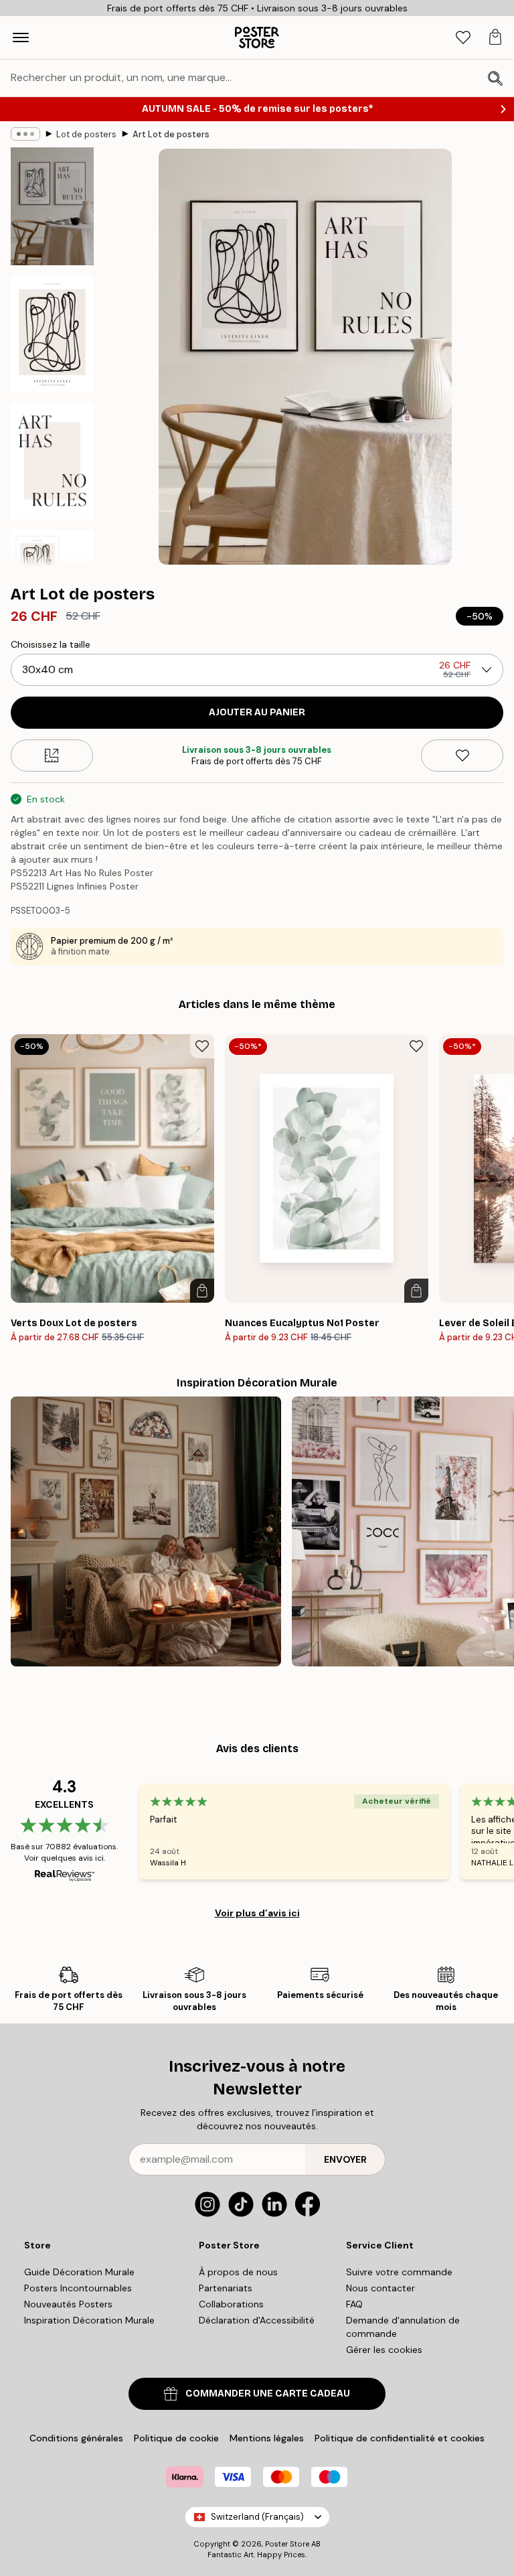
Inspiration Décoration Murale (89, 2320)
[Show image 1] (52, 206)
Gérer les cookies (384, 2350)
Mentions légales (267, 2438)
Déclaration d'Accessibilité (257, 2320)
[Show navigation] (21, 38)
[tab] (463, 38)
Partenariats (226, 2288)
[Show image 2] (52, 334)
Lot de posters (86, 134)
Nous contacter (380, 2288)
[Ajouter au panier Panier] (202, 1291)
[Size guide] (52, 756)
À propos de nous (238, 2272)
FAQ (354, 2304)
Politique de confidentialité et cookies (400, 2438)
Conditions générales (76, 2438)
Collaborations (231, 2304)
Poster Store (287, 2544)
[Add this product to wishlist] (462, 756)
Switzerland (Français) (257, 2517)
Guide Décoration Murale (79, 2272)
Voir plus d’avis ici (257, 1913)
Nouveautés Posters (68, 2304)
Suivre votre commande (399, 2272)
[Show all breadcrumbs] (25, 134)
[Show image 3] (52, 461)
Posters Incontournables (78, 2288)
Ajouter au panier (257, 712)
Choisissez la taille (51, 644)
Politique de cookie (176, 2438)
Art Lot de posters (171, 134)
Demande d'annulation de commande (403, 2327)
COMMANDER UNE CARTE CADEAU (268, 2393)
